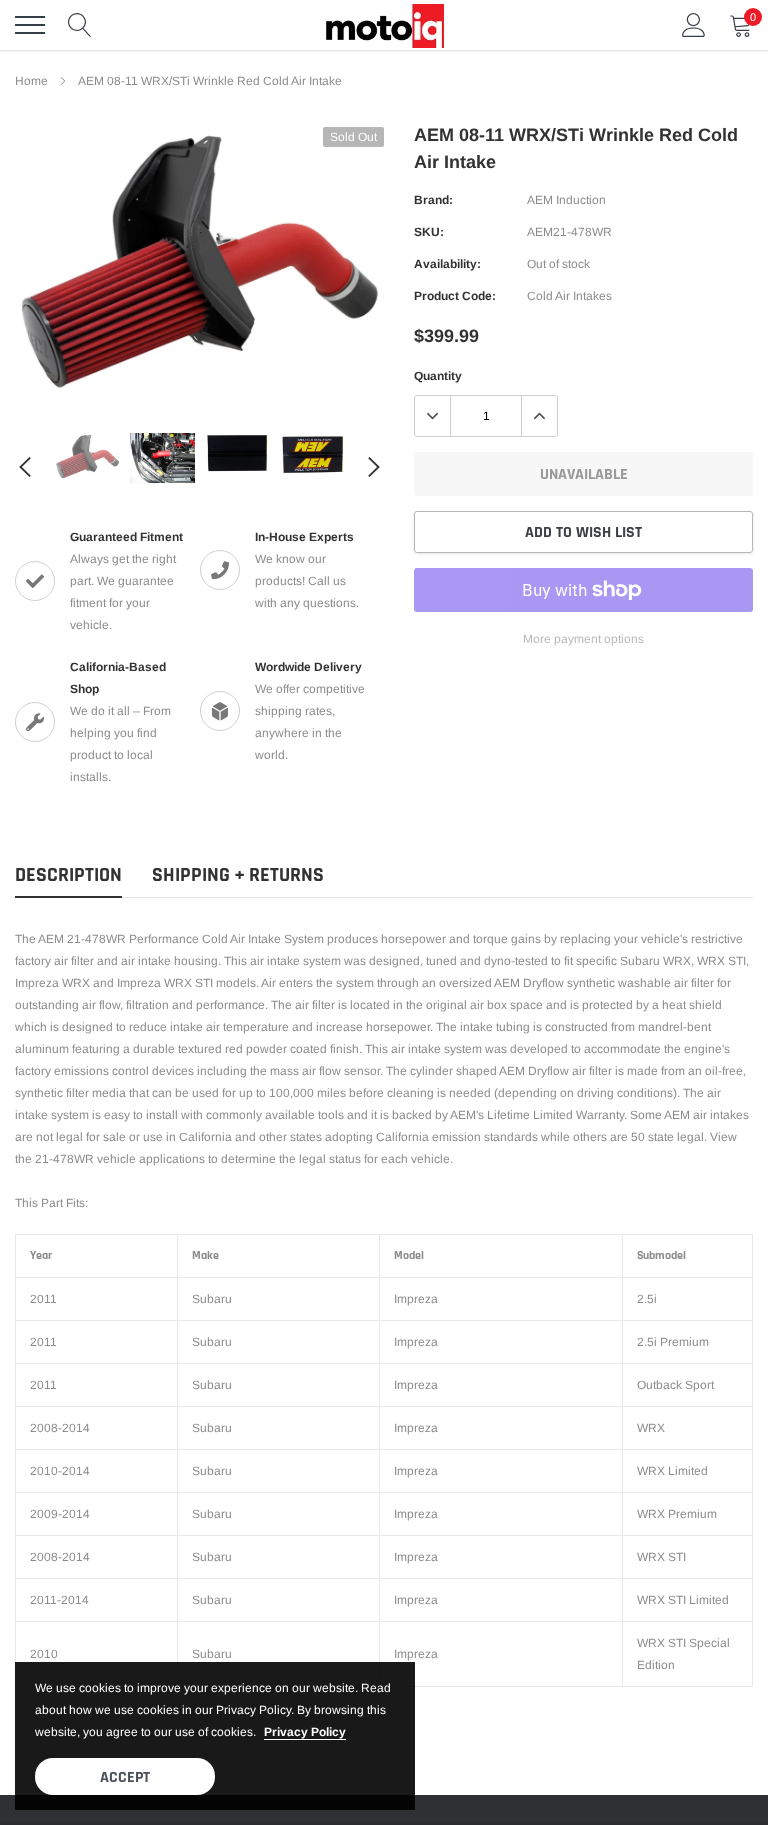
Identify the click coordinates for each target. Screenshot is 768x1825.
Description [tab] (68, 875)
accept (125, 1777)
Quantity (438, 376)
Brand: (433, 200)
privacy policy (305, 1732)
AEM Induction (566, 200)
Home (31, 81)
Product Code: (455, 296)
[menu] (30, 25)
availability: (447, 264)
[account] (694, 25)
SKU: (429, 232)
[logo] (384, 25)
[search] (80, 25)
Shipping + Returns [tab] (238, 875)
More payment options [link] (583, 639)
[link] (87, 456)
